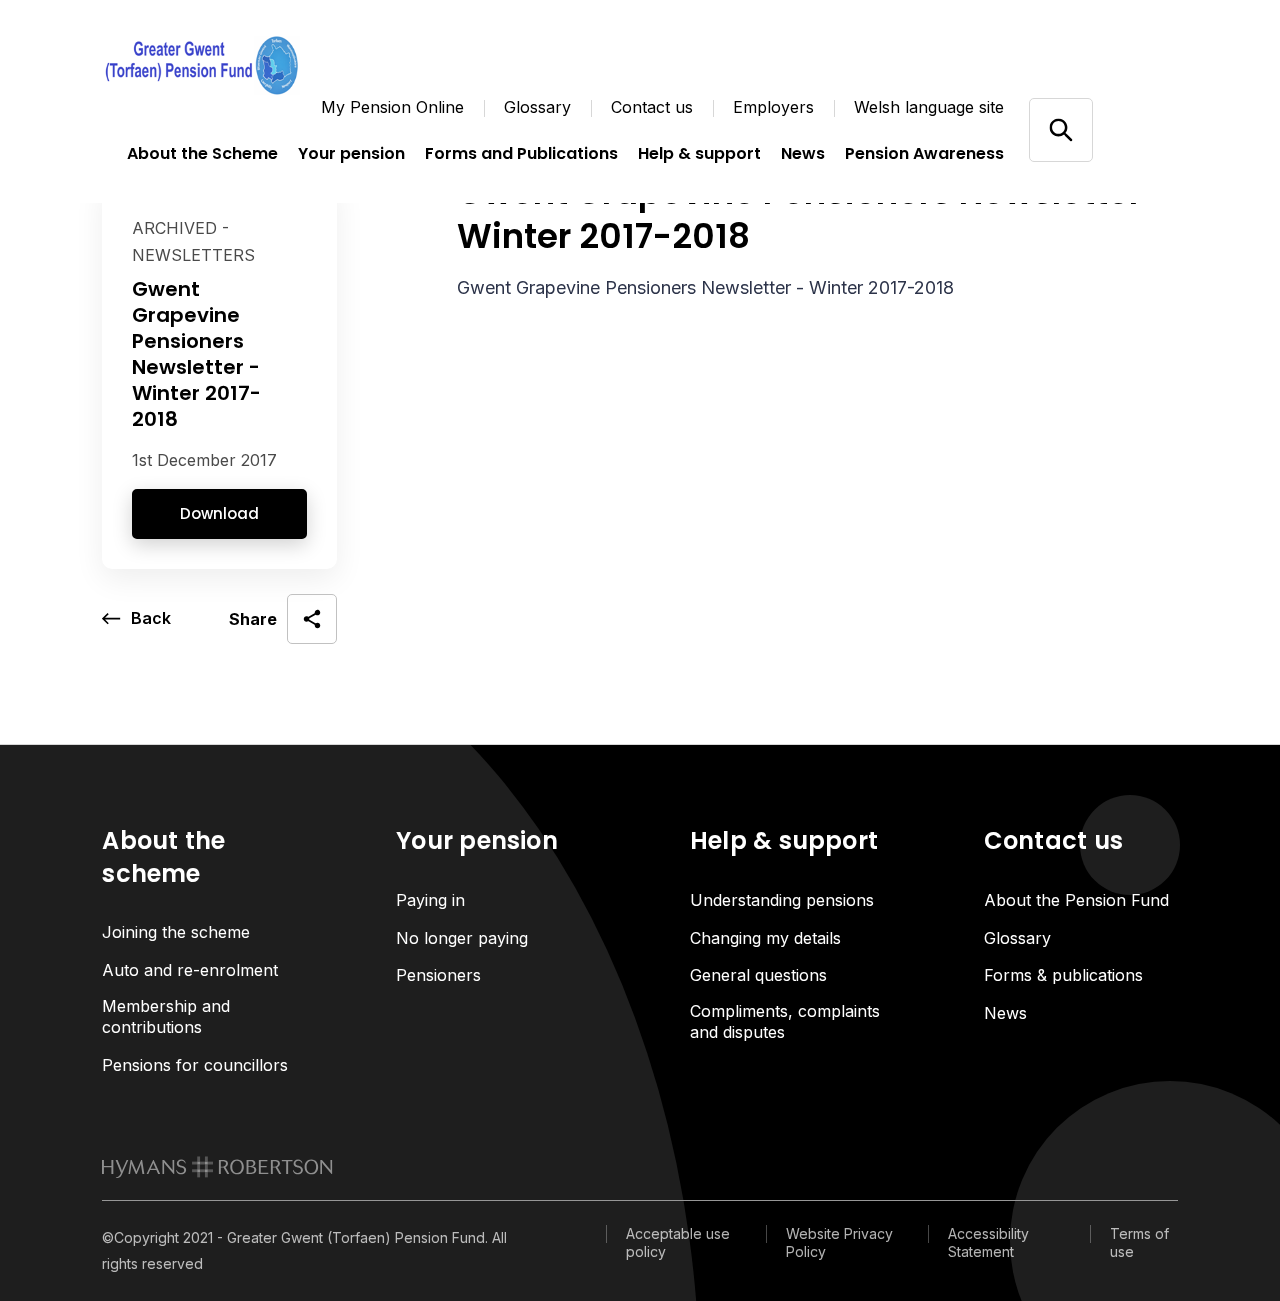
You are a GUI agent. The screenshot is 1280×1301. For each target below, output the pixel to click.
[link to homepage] (217, 1167)
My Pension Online (392, 107)
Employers (773, 107)
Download (219, 513)
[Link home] (202, 65)
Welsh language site (929, 107)
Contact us (652, 107)
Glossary (537, 107)
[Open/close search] (1060, 129)
